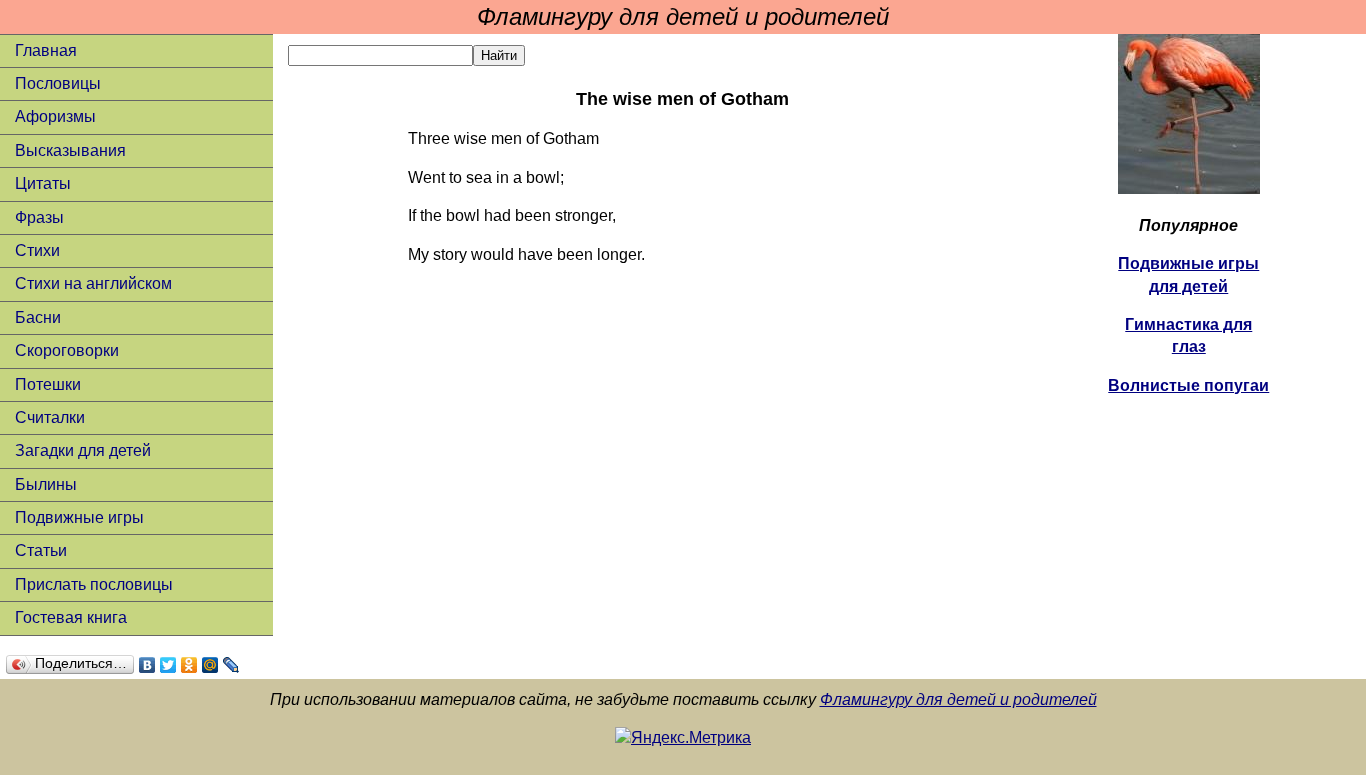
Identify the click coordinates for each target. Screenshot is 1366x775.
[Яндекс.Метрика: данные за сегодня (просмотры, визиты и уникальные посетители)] (683, 738)
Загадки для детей (83, 450)
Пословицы (58, 83)
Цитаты (43, 183)
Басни (38, 317)
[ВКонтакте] (147, 665)
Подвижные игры (79, 517)
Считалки (50, 417)
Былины (46, 484)
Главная (46, 50)
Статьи (41, 550)
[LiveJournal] (231, 665)
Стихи (37, 250)
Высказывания (70, 150)
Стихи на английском (93, 283)
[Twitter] (168, 665)
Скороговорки (67, 350)
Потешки (48, 384)
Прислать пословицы (94, 584)
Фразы (39, 217)
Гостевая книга (71, 617)
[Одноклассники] (189, 665)
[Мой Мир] (210, 665)
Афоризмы (55, 116)
